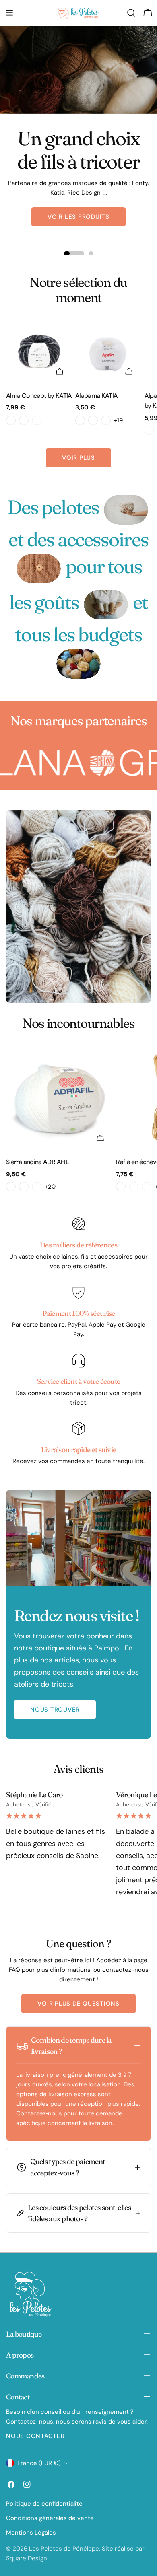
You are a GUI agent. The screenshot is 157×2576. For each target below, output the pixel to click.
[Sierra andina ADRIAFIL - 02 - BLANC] (11, 1187)
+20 (50, 1187)
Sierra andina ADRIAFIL (37, 1162)
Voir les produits (78, 217)
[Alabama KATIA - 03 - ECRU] (106, 420)
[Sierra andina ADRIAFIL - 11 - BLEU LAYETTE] (37, 1187)
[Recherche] (131, 13)
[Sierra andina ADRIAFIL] (59, 1097)
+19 (118, 420)
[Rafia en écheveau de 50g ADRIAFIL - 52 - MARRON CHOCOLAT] (121, 1187)
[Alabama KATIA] (108, 351)
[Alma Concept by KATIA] (39, 351)
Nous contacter (35, 2436)
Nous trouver (55, 1710)
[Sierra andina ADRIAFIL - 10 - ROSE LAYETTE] (24, 1187)
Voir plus (78, 458)
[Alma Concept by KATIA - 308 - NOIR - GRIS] (37, 420)
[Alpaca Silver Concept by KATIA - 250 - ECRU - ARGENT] (149, 430)
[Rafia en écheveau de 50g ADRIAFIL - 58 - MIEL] (134, 1187)
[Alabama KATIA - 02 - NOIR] (93, 420)
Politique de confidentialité (44, 2504)
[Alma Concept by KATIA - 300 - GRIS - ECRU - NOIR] (11, 420)
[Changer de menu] (9, 13)
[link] (126, 509)
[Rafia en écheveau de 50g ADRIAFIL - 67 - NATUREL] (147, 1187)
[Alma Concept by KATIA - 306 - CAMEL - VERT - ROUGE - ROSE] (24, 420)
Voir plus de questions (78, 2004)
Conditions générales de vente (50, 2518)
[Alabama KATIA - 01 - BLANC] (80, 420)
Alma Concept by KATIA (39, 396)
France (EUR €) (39, 2463)
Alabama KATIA (97, 396)
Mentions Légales (31, 2533)
